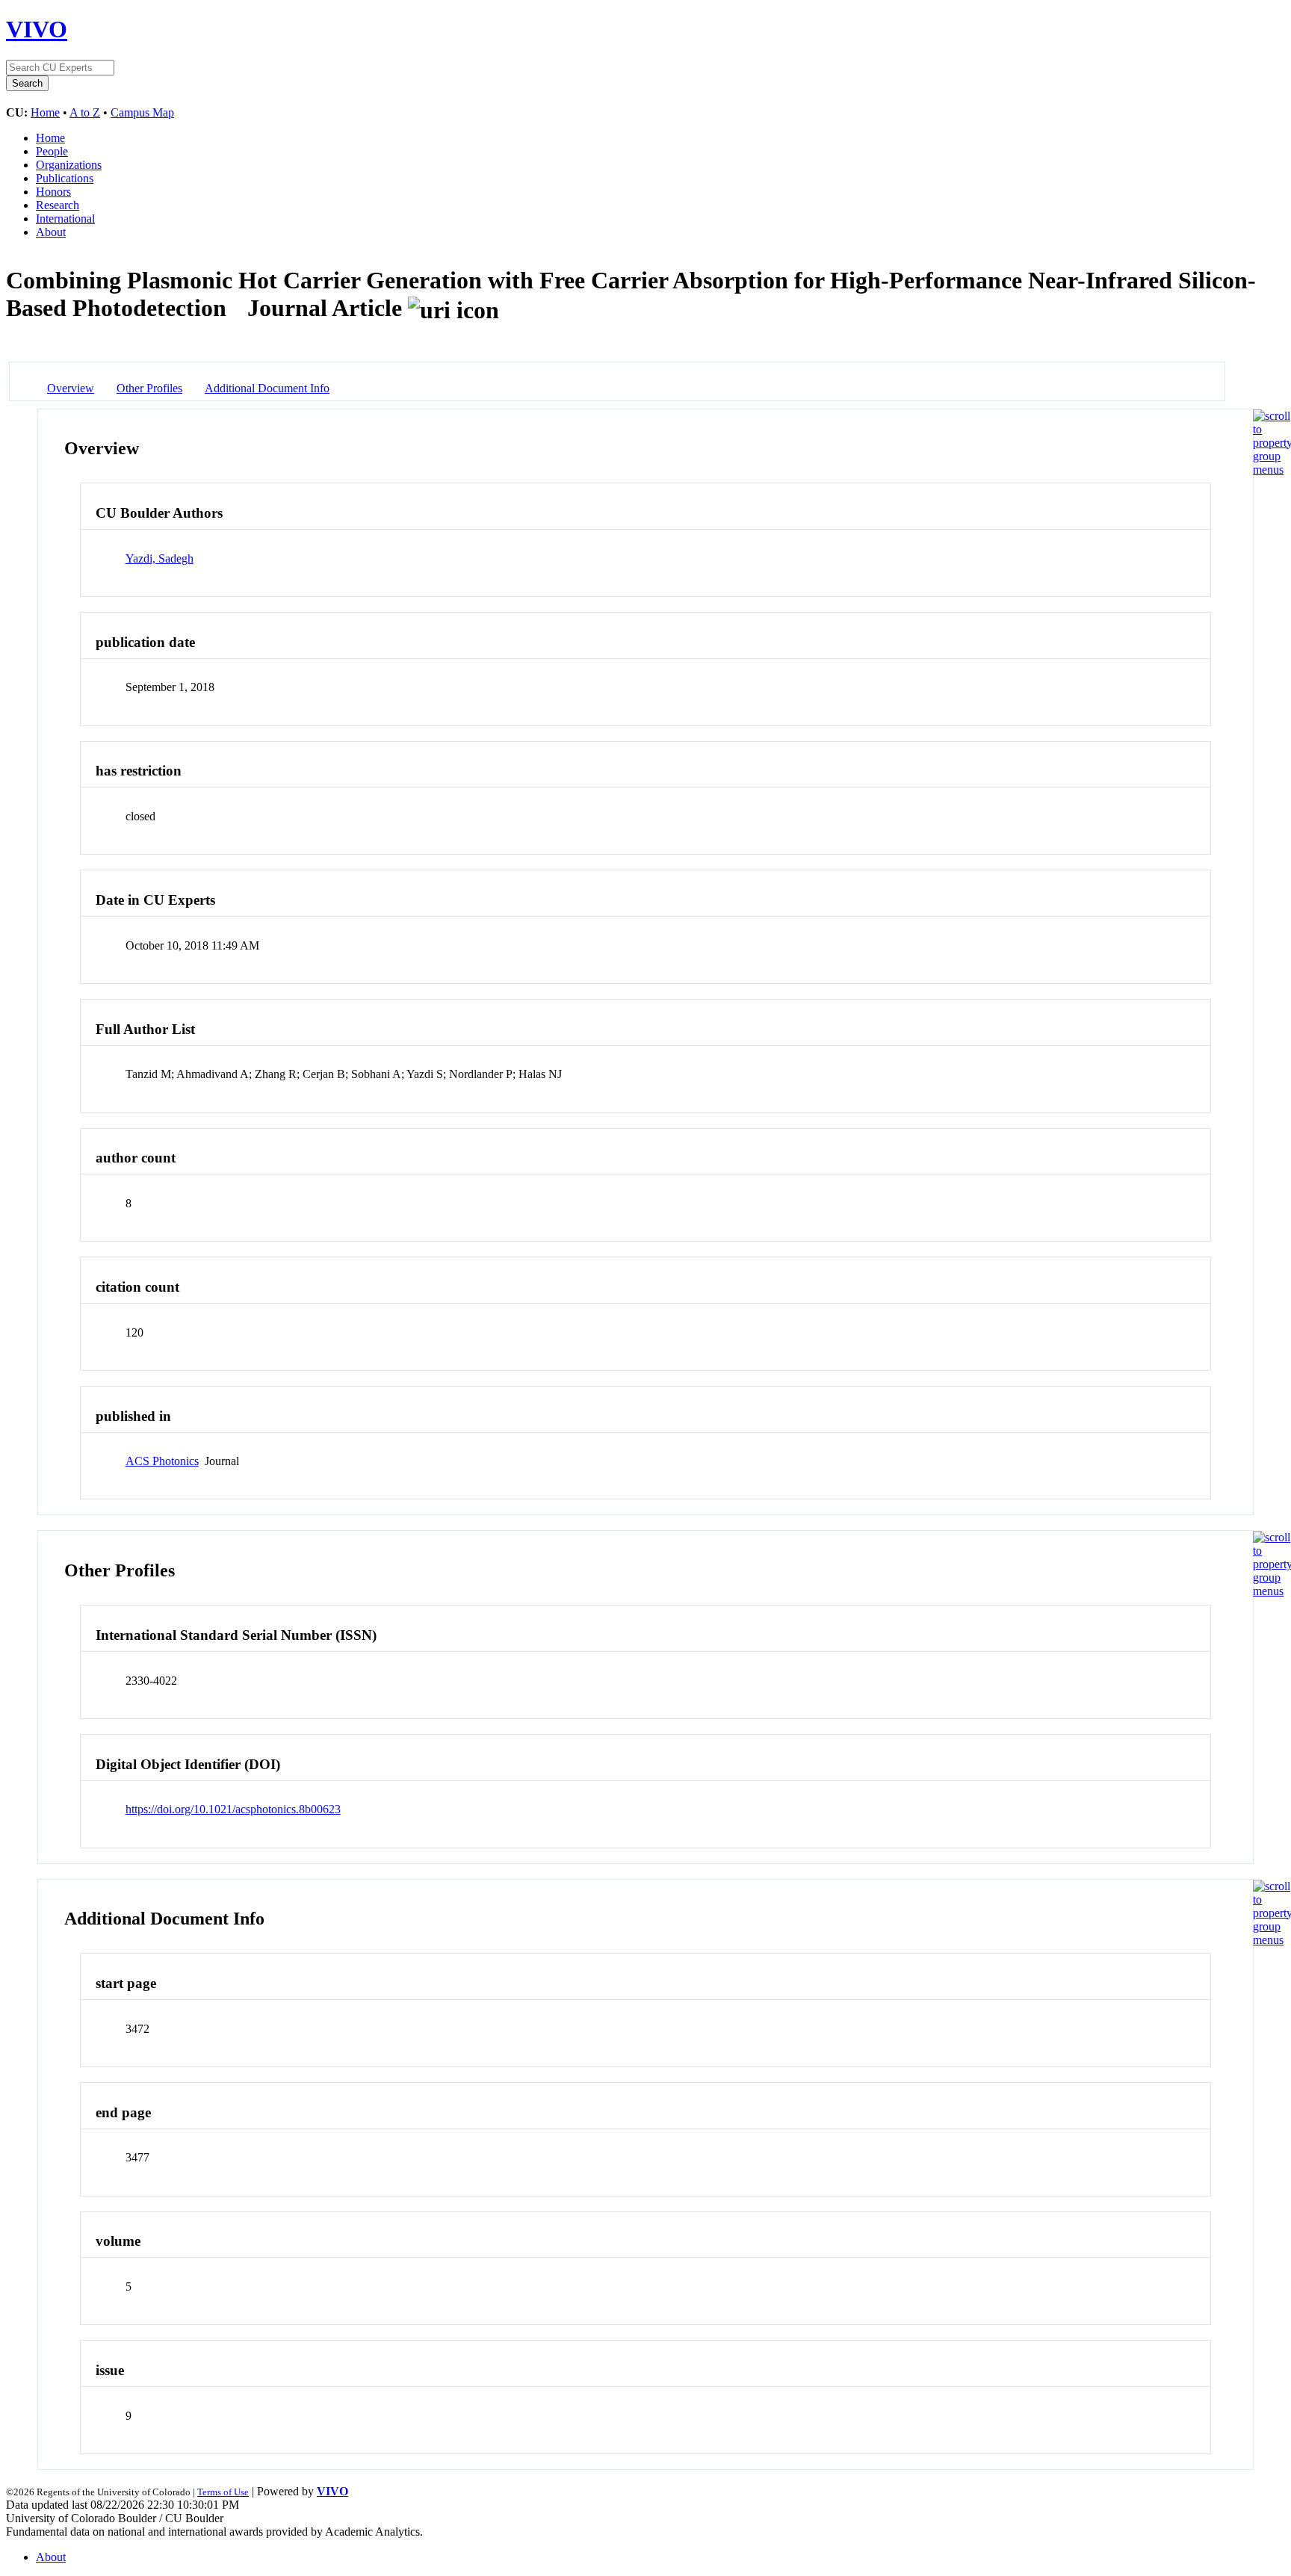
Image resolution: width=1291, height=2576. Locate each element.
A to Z (85, 112)
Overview (71, 388)
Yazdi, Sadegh (160, 558)
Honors (53, 192)
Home (45, 112)
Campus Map (142, 112)
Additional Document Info (267, 388)
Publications (65, 178)
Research (58, 205)
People (52, 151)
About (51, 232)
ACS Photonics (162, 1461)
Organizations (69, 165)
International (65, 219)
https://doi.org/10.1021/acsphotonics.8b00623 (233, 1809)
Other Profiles (149, 388)
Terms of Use (223, 2492)
